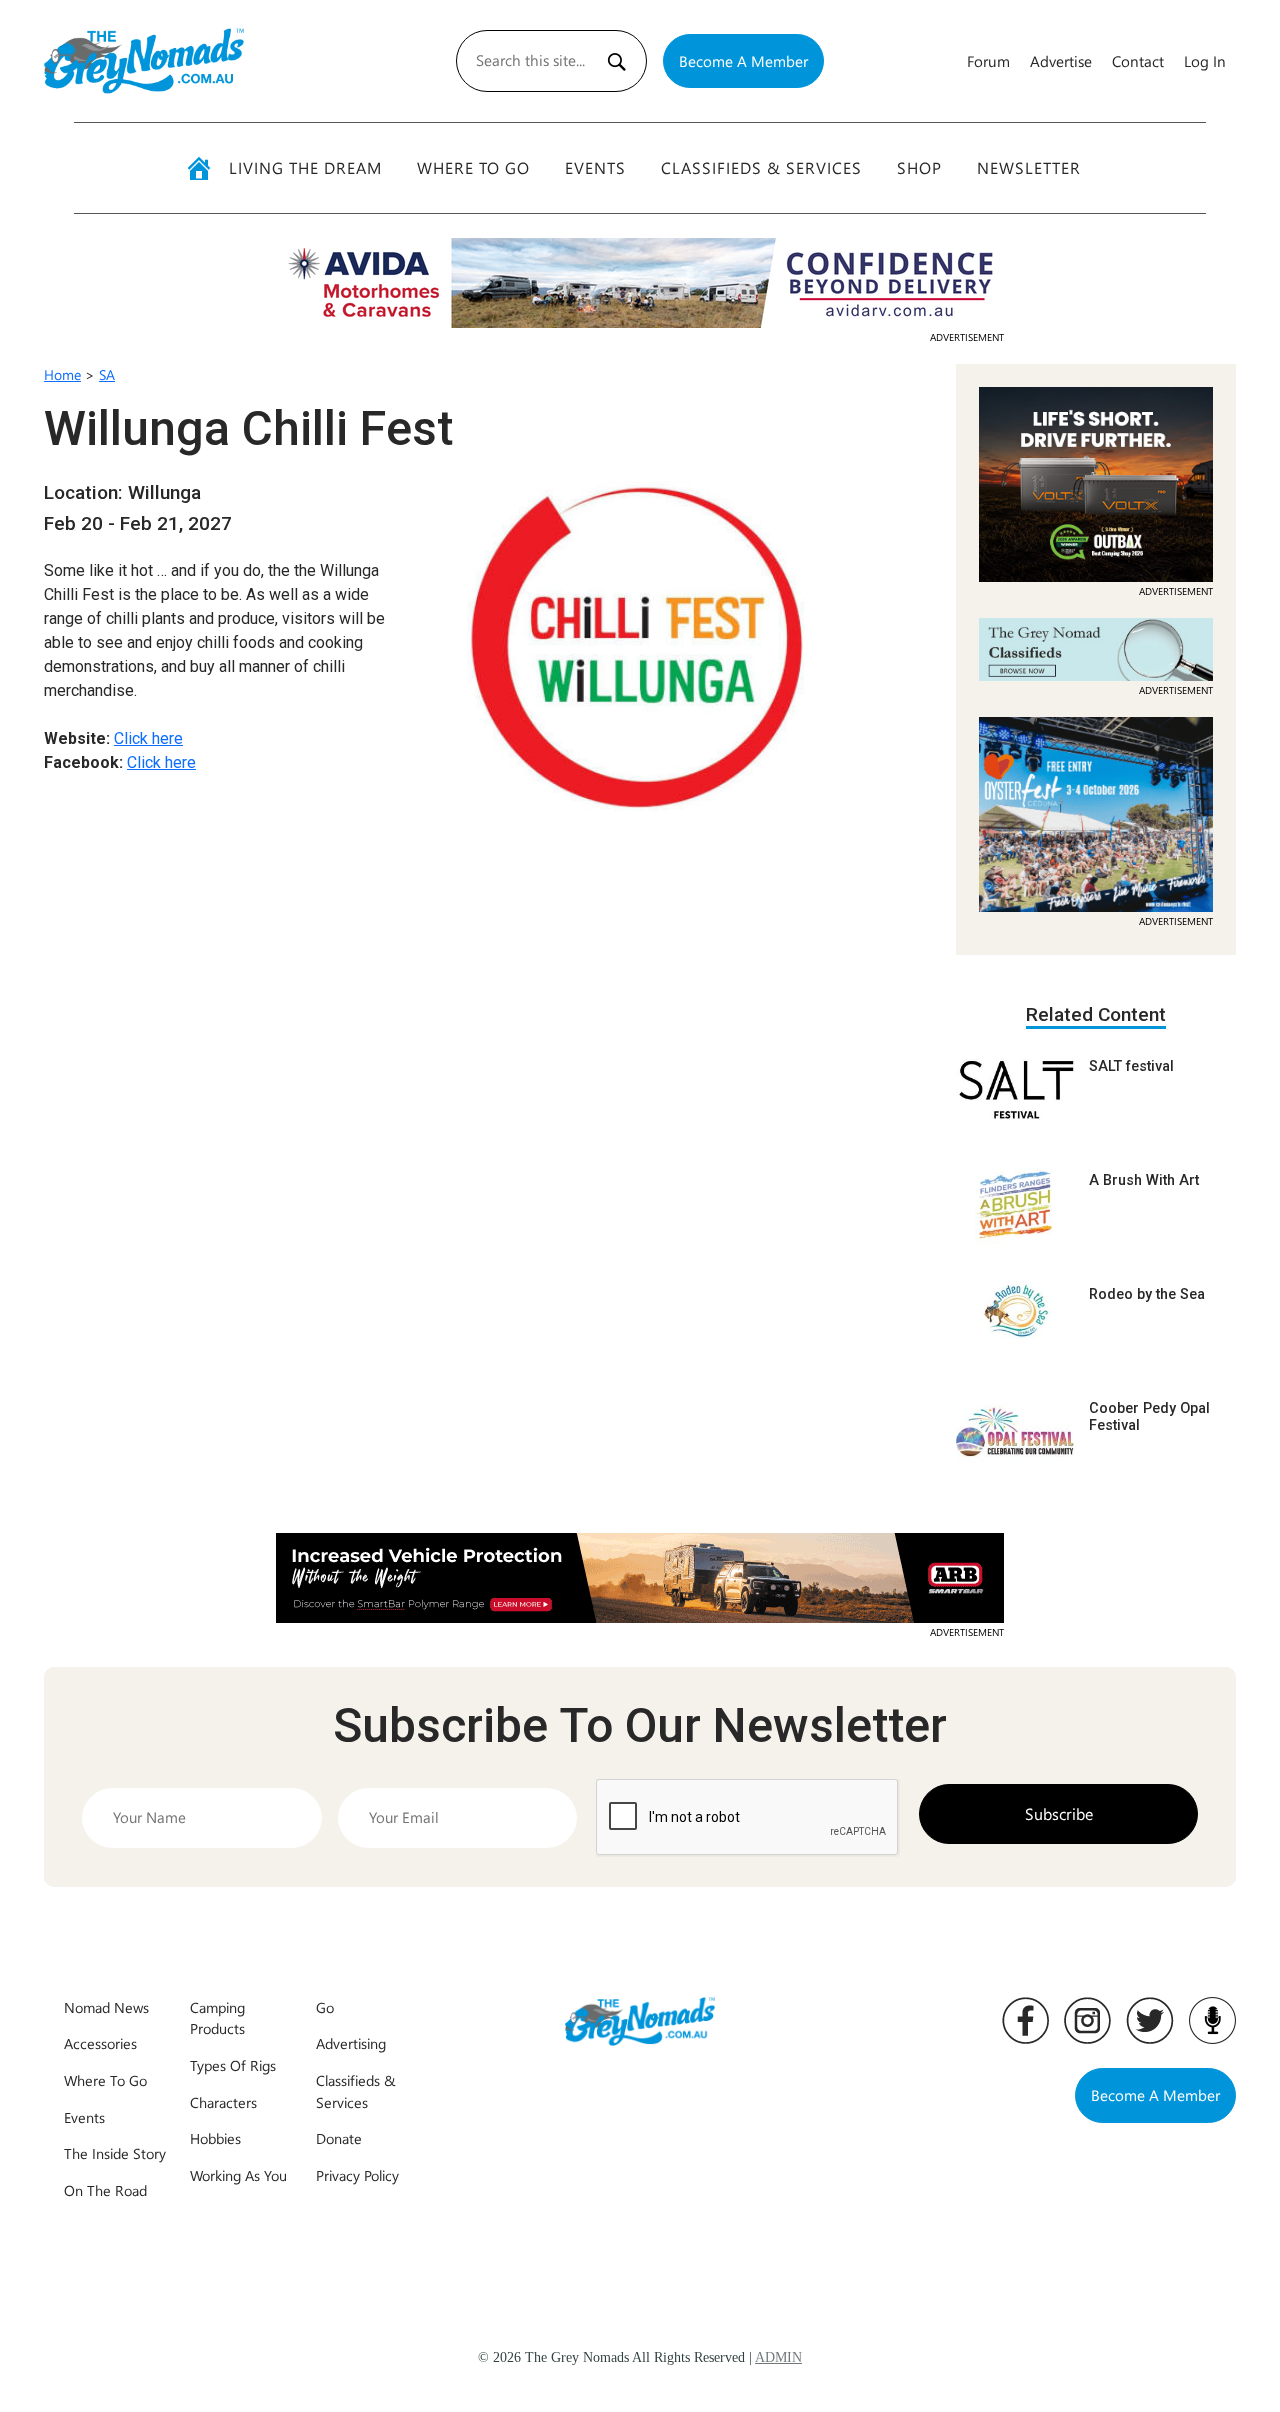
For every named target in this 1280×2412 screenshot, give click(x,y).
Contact (1138, 61)
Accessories (100, 2043)
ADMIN (778, 2357)
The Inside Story (115, 2153)
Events (595, 167)
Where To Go (473, 167)
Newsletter (1029, 167)
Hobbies (215, 2138)
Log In (1205, 61)
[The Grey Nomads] (144, 61)
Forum (988, 61)
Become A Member (743, 61)
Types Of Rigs (233, 2065)
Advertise (1061, 61)
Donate (339, 2138)
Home (62, 374)
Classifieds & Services (761, 167)
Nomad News (106, 2007)
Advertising (351, 2043)
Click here (148, 738)
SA (107, 374)
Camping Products (217, 2018)
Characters (223, 2102)
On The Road (105, 2190)
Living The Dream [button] (305, 167)
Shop (919, 167)
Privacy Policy (357, 2175)
